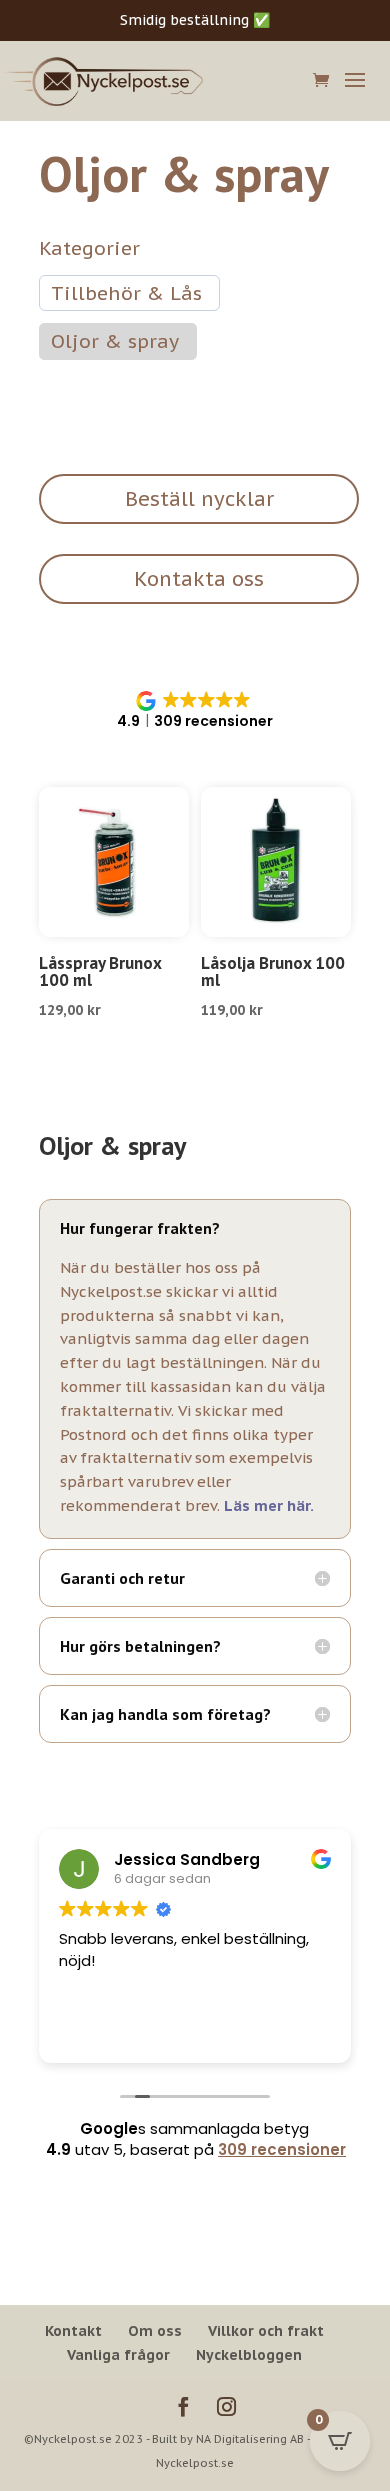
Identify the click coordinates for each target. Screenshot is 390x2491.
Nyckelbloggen (249, 2355)
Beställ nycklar (199, 499)
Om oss (155, 2331)
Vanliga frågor (118, 2355)
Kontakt (73, 2331)
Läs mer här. (268, 1505)
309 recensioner (282, 2149)
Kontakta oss (199, 579)
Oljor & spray (115, 341)
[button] (195, 711)
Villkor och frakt (266, 2331)
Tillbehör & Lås (126, 293)
